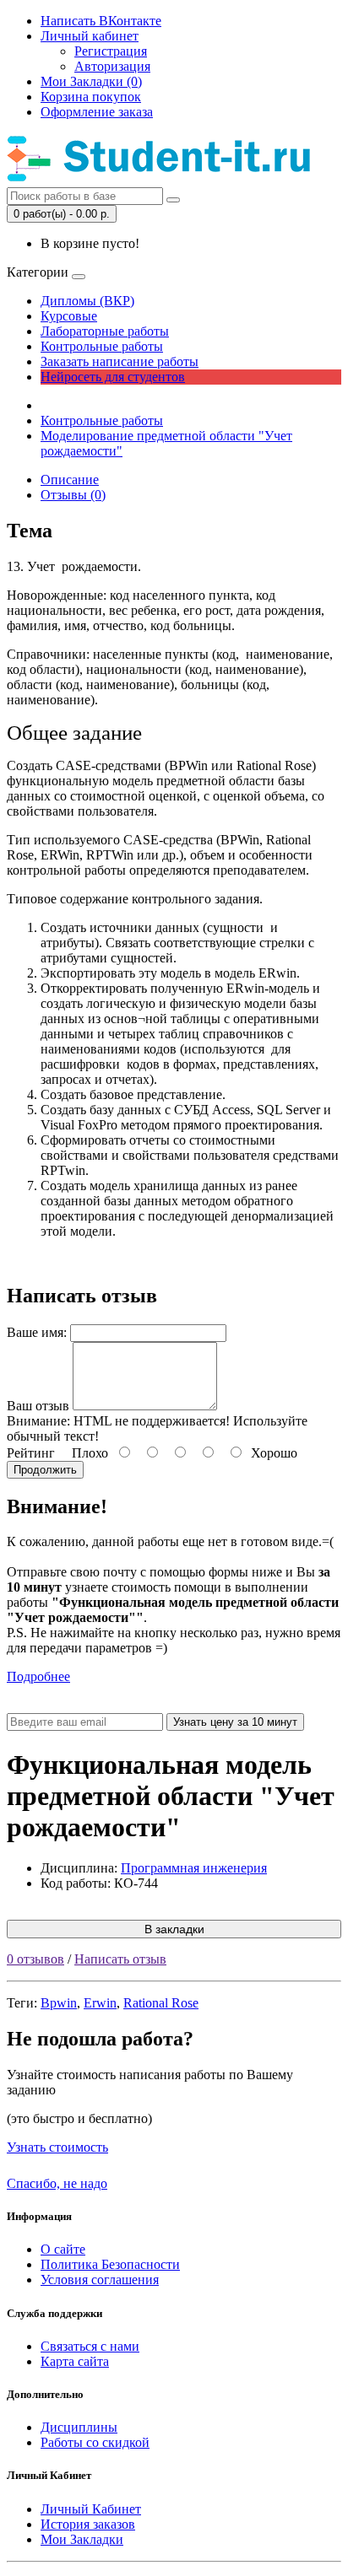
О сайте (63, 2249)
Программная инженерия (194, 1868)
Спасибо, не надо (57, 2183)
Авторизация (112, 66)
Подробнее (38, 1676)
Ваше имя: (37, 1332)
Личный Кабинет (91, 2509)
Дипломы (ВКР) (87, 301)
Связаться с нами (90, 2346)
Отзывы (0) (73, 495)
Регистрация (111, 51)
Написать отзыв (120, 1959)
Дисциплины (79, 2427)
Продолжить (45, 1470)
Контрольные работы (102, 346)
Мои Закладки (82, 2539)
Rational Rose (161, 2003)
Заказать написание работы (120, 361)
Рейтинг (31, 1453)
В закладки (174, 1929)
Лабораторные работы (105, 331)
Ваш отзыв (38, 1406)
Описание (70, 480)
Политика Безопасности (110, 2264)
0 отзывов (35, 1959)
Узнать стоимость (57, 2147)
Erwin (100, 2003)
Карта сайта (75, 2361)
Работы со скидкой (95, 2442)
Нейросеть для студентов (113, 377)
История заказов (88, 2524)
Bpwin (59, 2003)
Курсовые (69, 316)
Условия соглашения (100, 2280)
